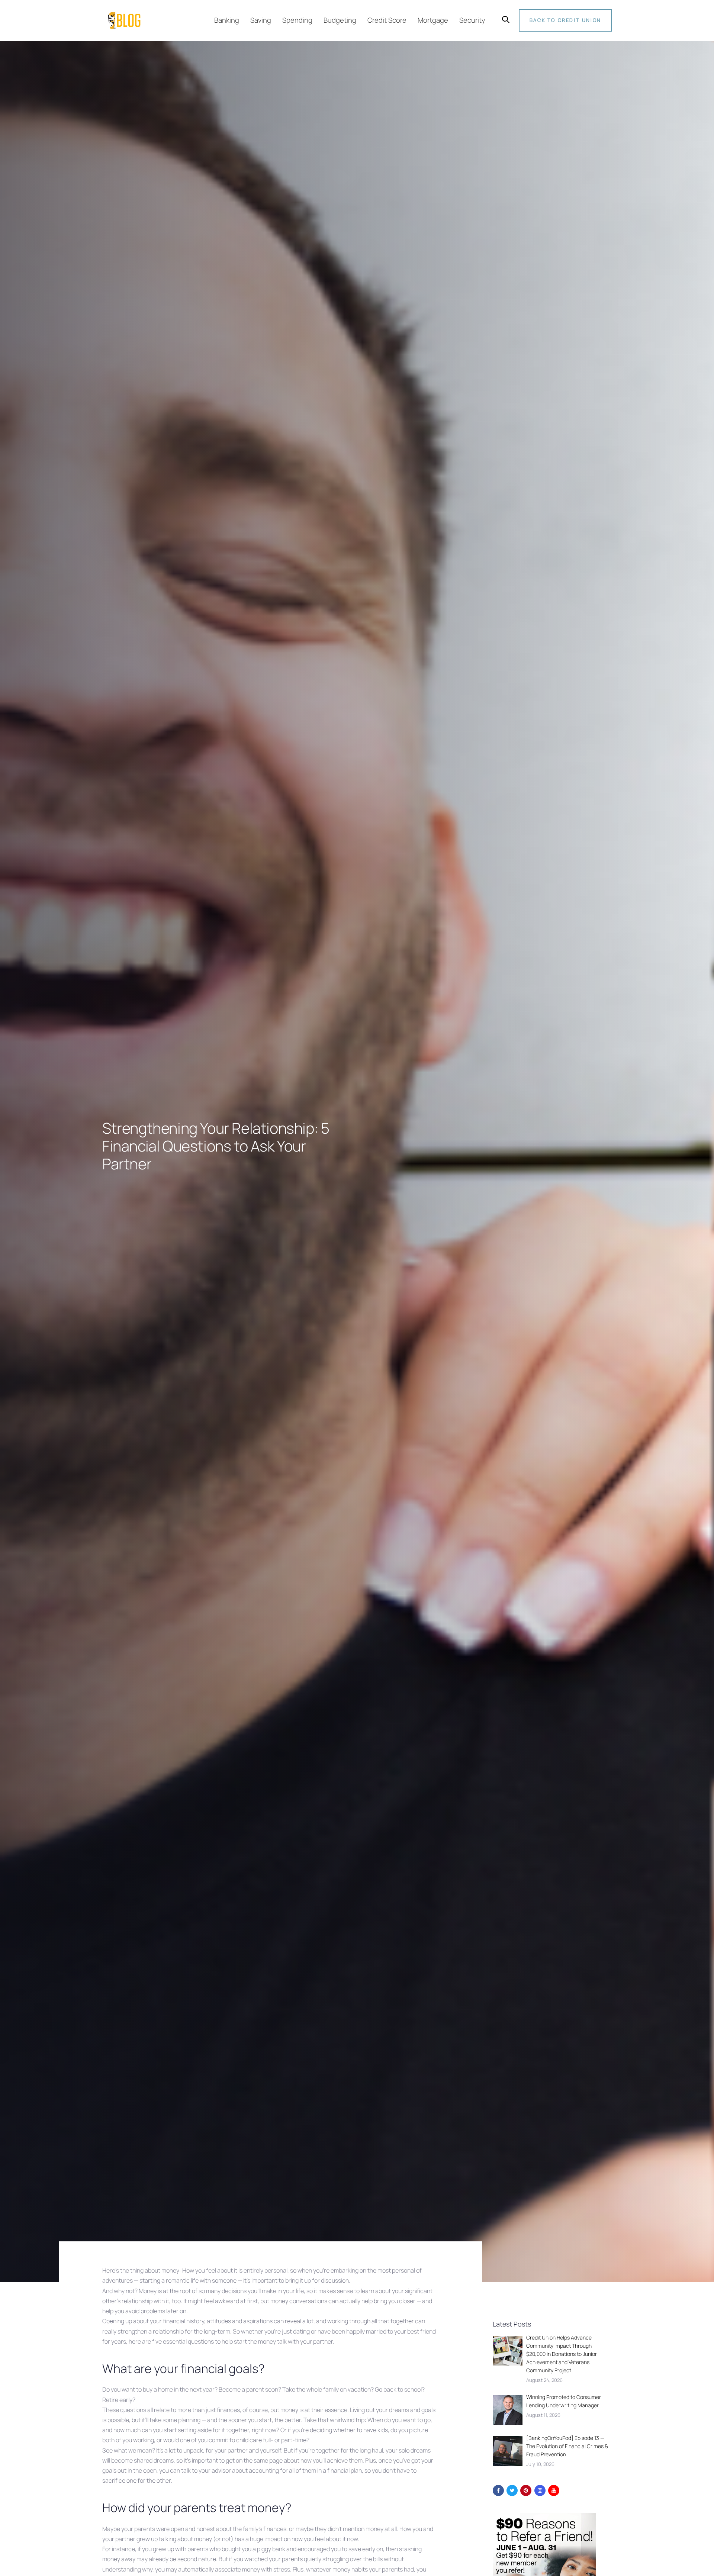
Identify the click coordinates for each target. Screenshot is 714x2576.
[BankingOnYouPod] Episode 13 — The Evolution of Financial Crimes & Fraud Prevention (567, 2446)
